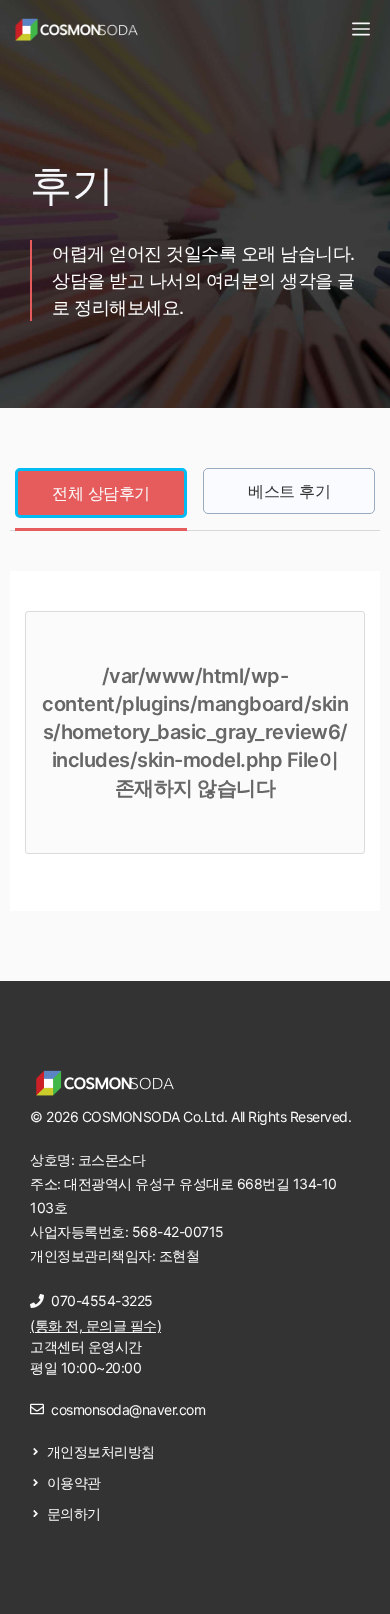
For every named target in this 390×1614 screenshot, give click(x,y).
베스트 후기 (289, 491)
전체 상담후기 (101, 493)
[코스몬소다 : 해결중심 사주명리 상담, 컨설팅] (76, 30)
